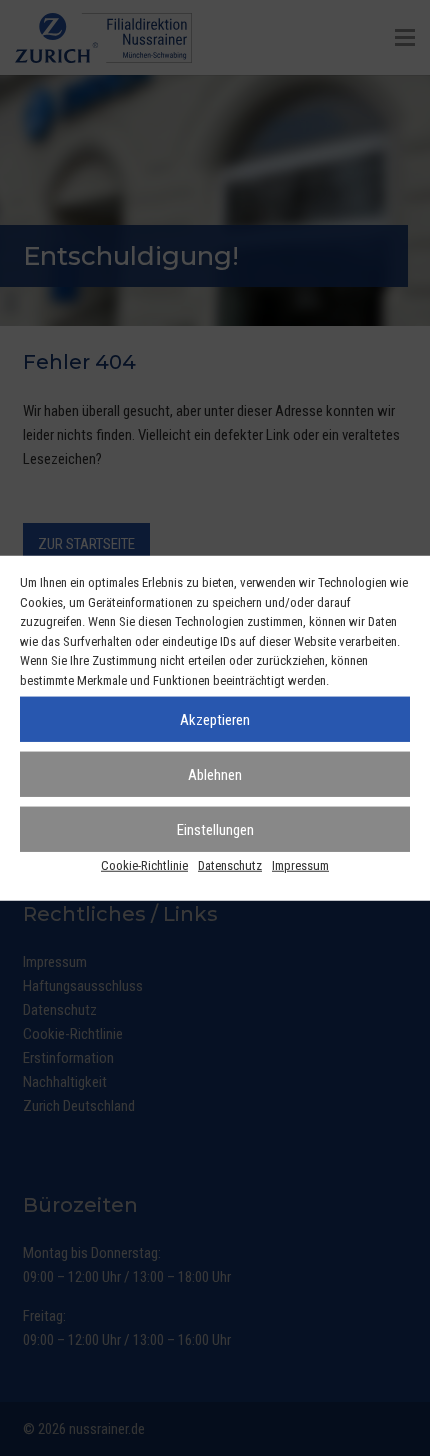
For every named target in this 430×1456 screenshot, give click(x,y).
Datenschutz (230, 865)
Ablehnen (215, 774)
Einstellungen (215, 829)
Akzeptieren (215, 719)
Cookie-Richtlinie (144, 865)
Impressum (300, 865)
